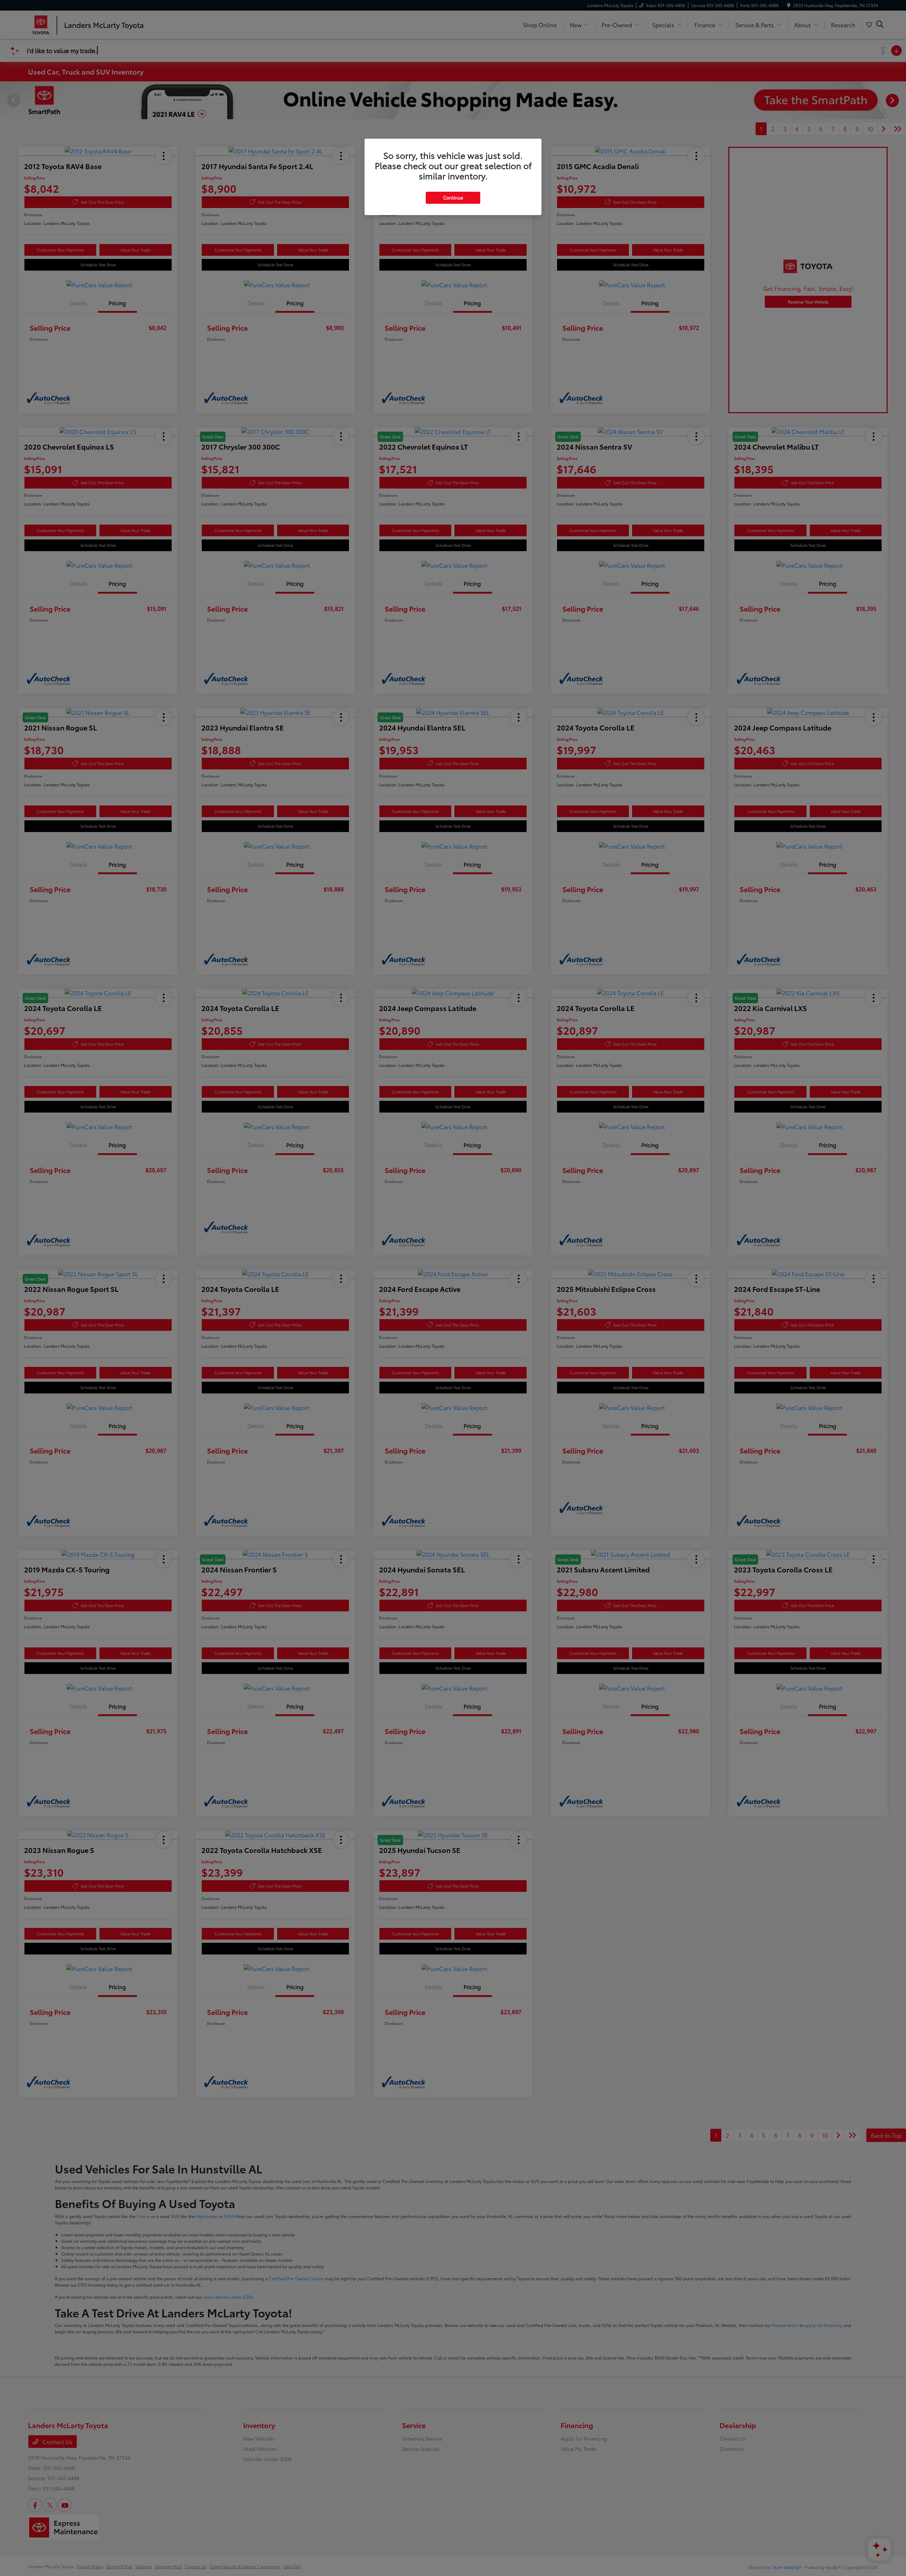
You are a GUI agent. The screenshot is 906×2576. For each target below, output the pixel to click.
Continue (453, 197)
